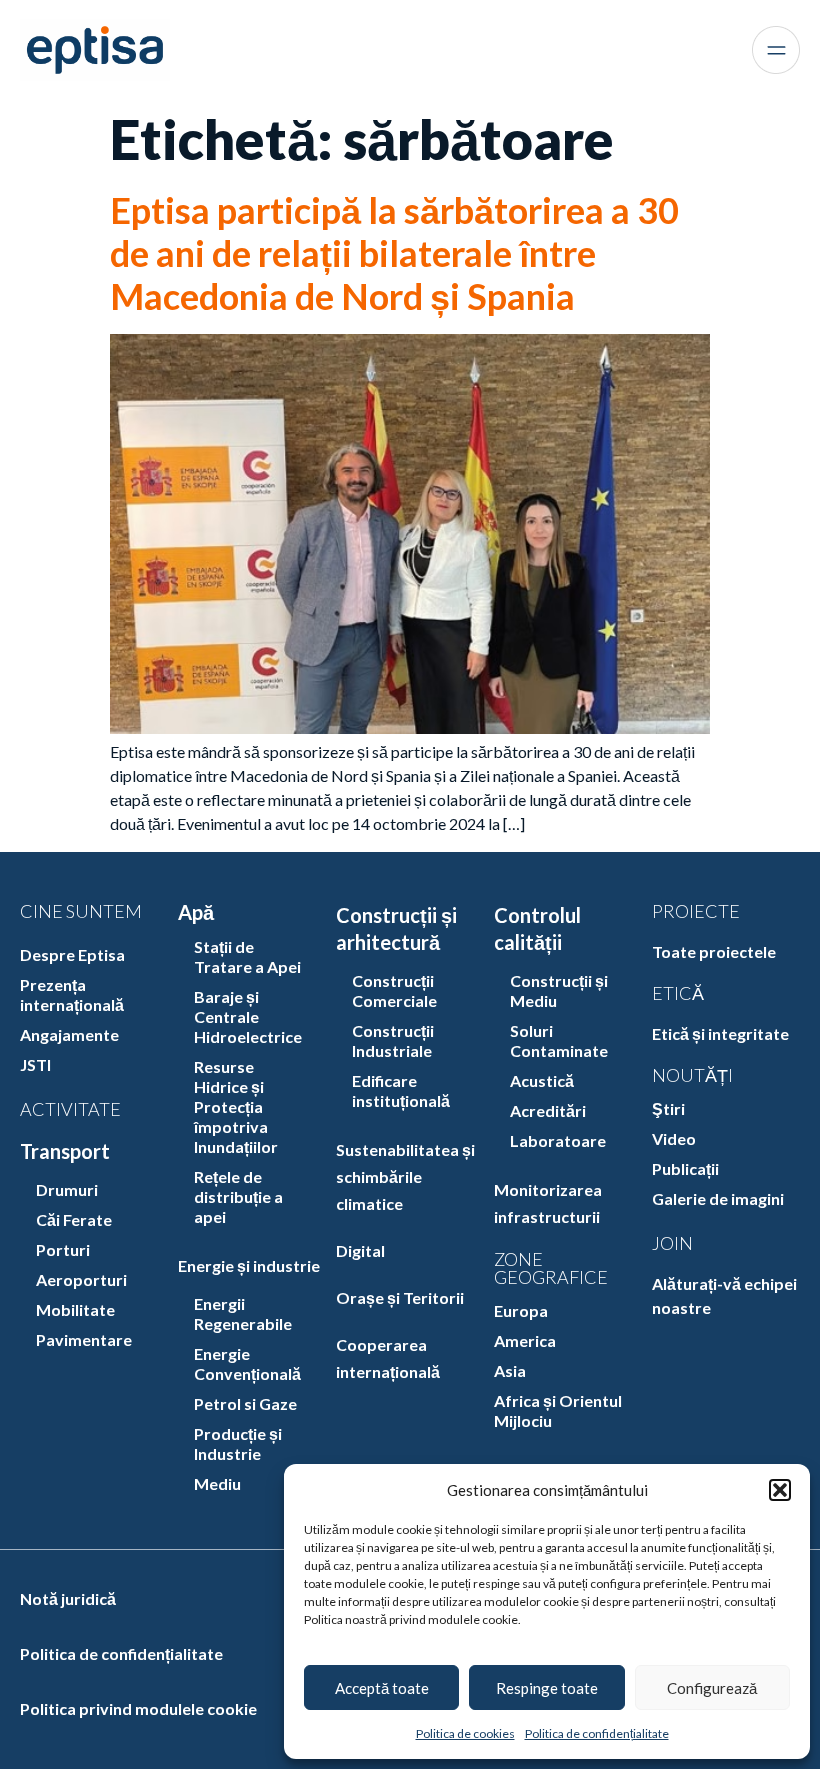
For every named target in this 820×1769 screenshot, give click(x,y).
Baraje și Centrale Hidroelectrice (248, 1016)
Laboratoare (558, 1140)
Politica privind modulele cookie (138, 1708)
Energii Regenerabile (243, 1313)
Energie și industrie (249, 1265)
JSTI (35, 1064)
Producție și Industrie (238, 1443)
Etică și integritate (720, 1033)
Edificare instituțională (401, 1090)
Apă (196, 912)
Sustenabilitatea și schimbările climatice (405, 1176)
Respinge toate (547, 1688)
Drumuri (67, 1189)
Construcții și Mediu (559, 990)
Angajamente (69, 1034)
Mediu (217, 1483)
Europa (521, 1310)
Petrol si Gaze (245, 1403)
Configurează (712, 1688)
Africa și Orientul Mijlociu (558, 1410)
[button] (780, 1490)
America (525, 1340)
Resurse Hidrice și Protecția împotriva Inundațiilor (236, 1106)
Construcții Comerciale (394, 990)
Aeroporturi (81, 1279)
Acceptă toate (382, 1688)
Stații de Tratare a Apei (247, 956)
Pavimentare (84, 1339)
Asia (510, 1370)
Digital (360, 1250)
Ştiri (668, 1108)
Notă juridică (68, 1598)
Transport (65, 1151)
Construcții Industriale (393, 1040)
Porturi (63, 1249)
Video (674, 1138)
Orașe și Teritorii (400, 1297)
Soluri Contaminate (559, 1040)
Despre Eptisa (72, 954)
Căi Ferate (74, 1219)
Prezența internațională (72, 994)
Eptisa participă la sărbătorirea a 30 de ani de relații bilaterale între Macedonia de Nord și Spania (394, 253)
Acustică (542, 1080)
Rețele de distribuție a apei (238, 1196)
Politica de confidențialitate (597, 1733)
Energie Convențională (247, 1363)
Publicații (685, 1168)
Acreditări (548, 1110)
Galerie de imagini (718, 1198)
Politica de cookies (465, 1733)
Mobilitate (75, 1309)
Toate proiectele (714, 951)
